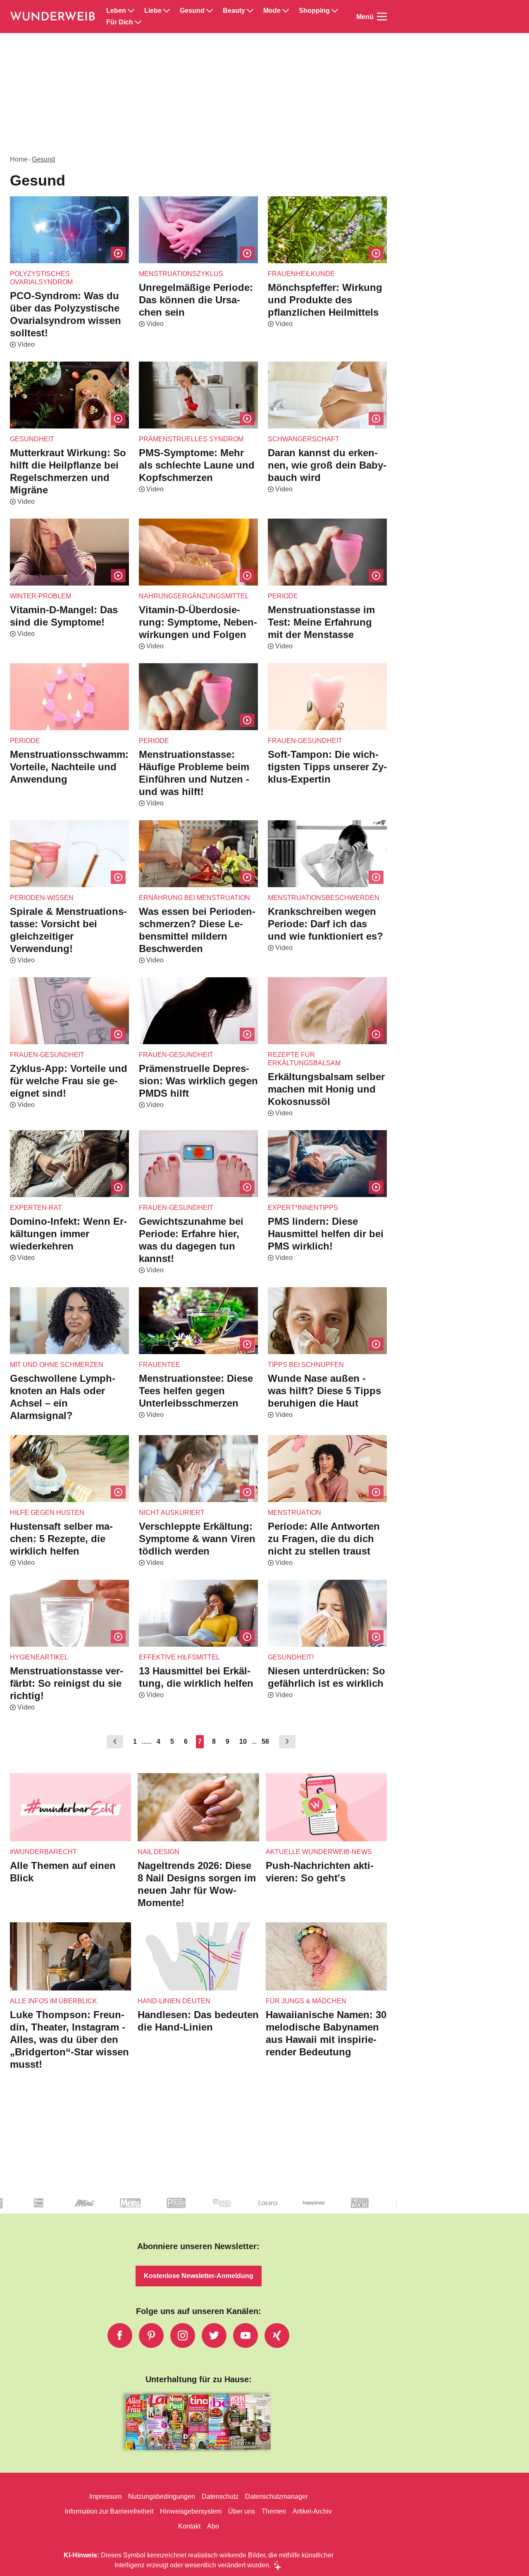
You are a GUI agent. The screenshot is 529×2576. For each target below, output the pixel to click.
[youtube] (245, 2336)
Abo (213, 2526)
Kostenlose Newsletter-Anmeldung (199, 2276)
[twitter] (214, 2336)
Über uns (242, 2511)
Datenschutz (220, 2496)
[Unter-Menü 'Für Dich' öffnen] (138, 22)
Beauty (234, 11)
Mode (272, 11)
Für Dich (120, 22)
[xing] (277, 2336)
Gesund (192, 11)
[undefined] (26, 2210)
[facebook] (120, 2336)
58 (265, 1742)
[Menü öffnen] (382, 17)
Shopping (314, 11)
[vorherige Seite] (115, 1742)
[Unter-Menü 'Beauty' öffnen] (250, 11)
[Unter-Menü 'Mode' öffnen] (286, 11)
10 (243, 1742)
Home (19, 159)
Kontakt (189, 2526)
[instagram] (183, 2336)
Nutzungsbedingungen (162, 2496)
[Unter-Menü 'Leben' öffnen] (131, 11)
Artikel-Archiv (312, 2511)
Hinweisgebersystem (191, 2511)
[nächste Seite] (287, 1742)
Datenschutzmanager (276, 2496)
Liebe (153, 11)
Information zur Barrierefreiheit (109, 2511)
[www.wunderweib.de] (53, 17)
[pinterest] (151, 2336)
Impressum (105, 2496)
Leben (116, 11)
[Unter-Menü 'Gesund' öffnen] (210, 11)
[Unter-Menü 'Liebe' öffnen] (167, 11)
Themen (274, 2511)
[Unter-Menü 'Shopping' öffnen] (335, 11)
